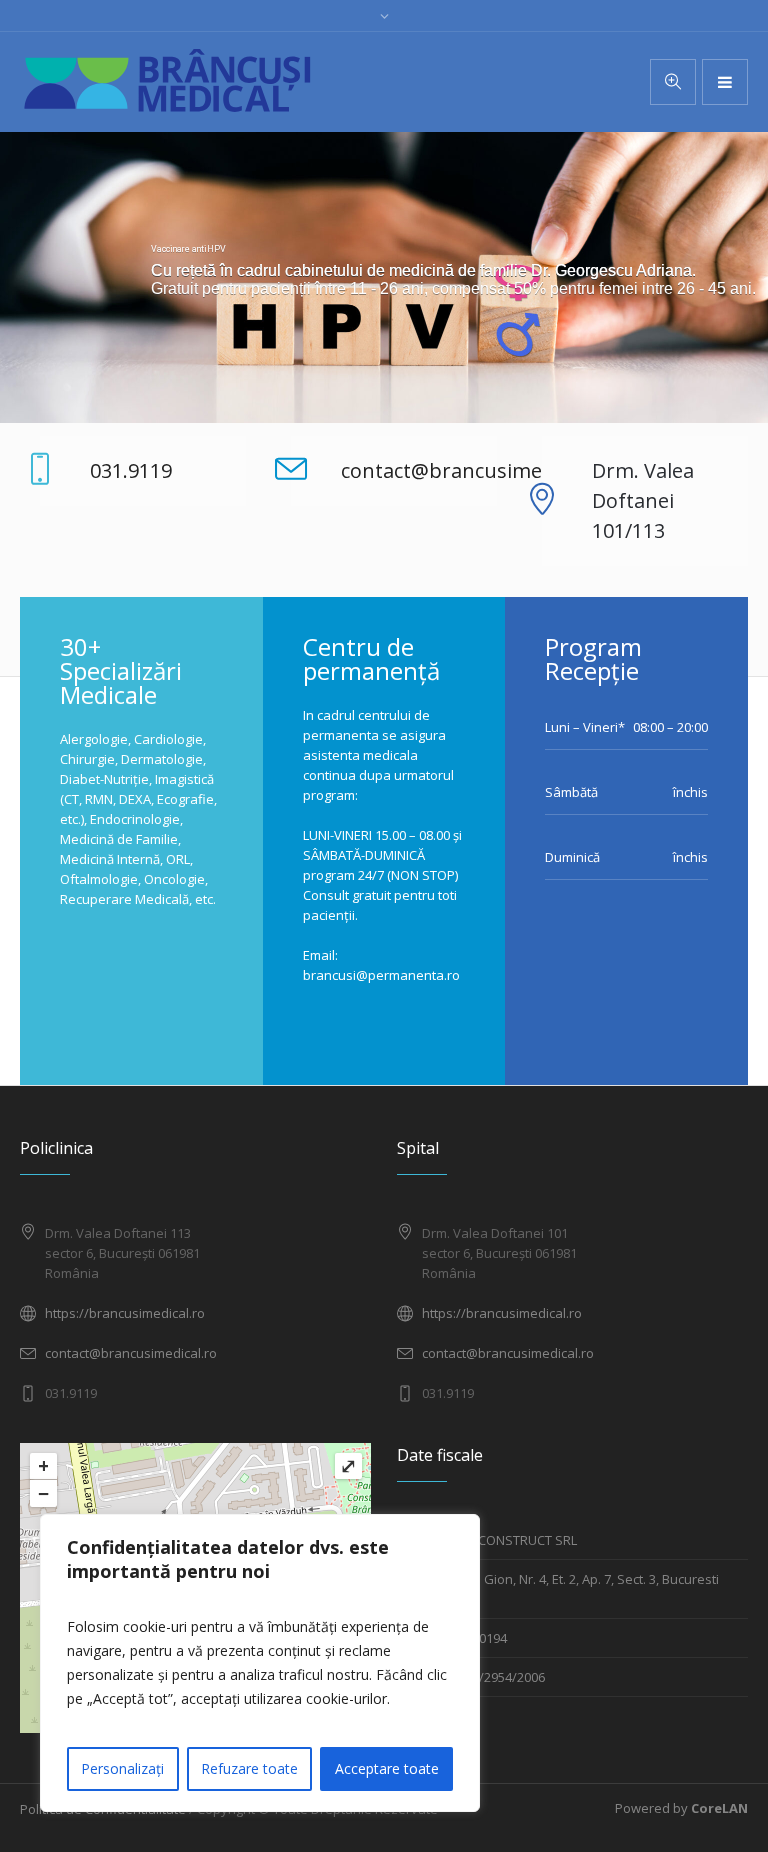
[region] (260, 1663)
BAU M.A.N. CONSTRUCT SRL (493, 1540)
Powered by (681, 1808)
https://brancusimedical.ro (125, 1313)
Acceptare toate (387, 1768)
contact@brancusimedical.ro (131, 1353)
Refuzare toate (249, 1768)
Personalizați (122, 1768)
